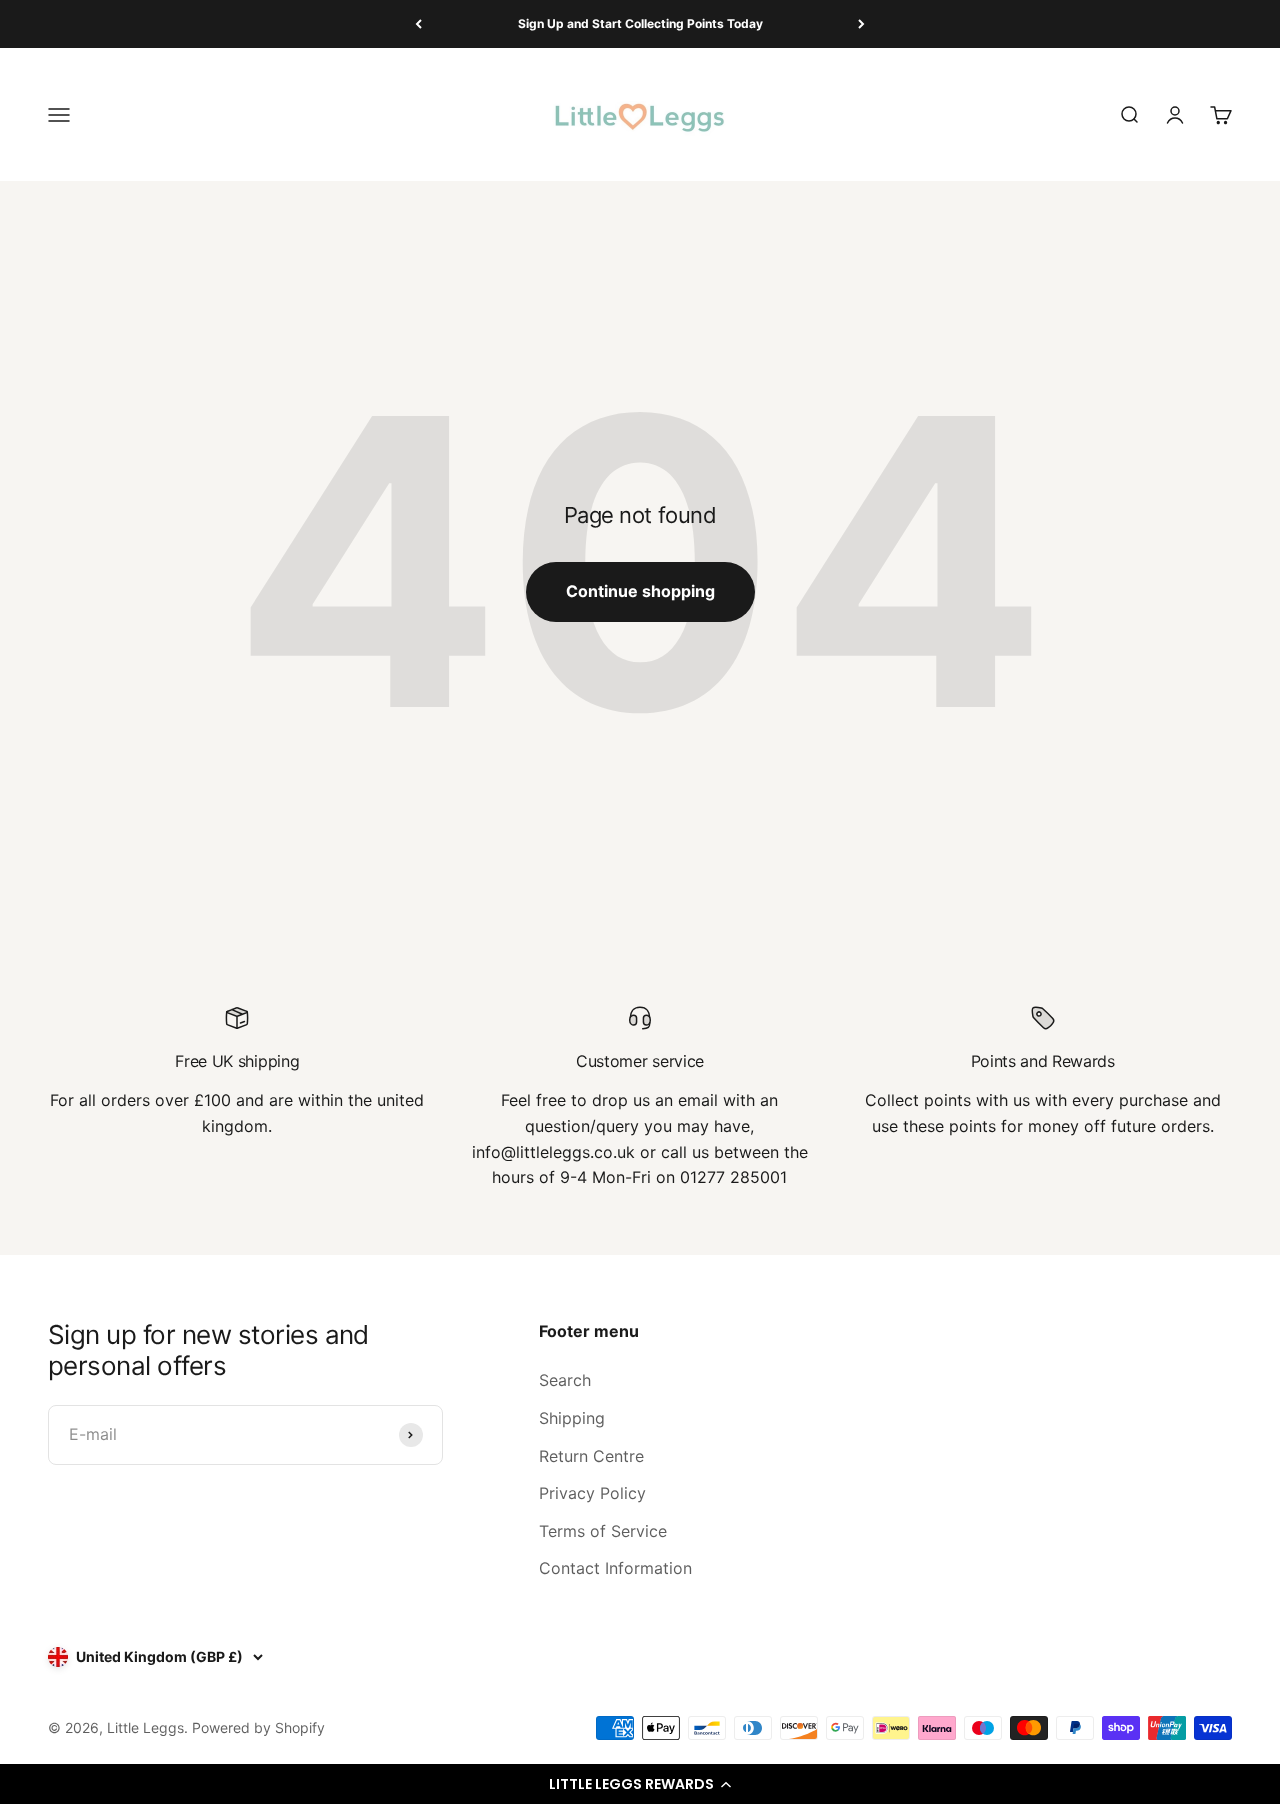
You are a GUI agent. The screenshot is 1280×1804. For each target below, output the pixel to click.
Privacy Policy (592, 1493)
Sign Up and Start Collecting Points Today (640, 23)
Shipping (572, 1418)
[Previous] (418, 24)
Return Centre (591, 1456)
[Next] (861, 24)
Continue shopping (640, 591)
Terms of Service (603, 1531)
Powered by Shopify (258, 1727)
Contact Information (615, 1568)
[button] (640, 1784)
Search (565, 1380)
